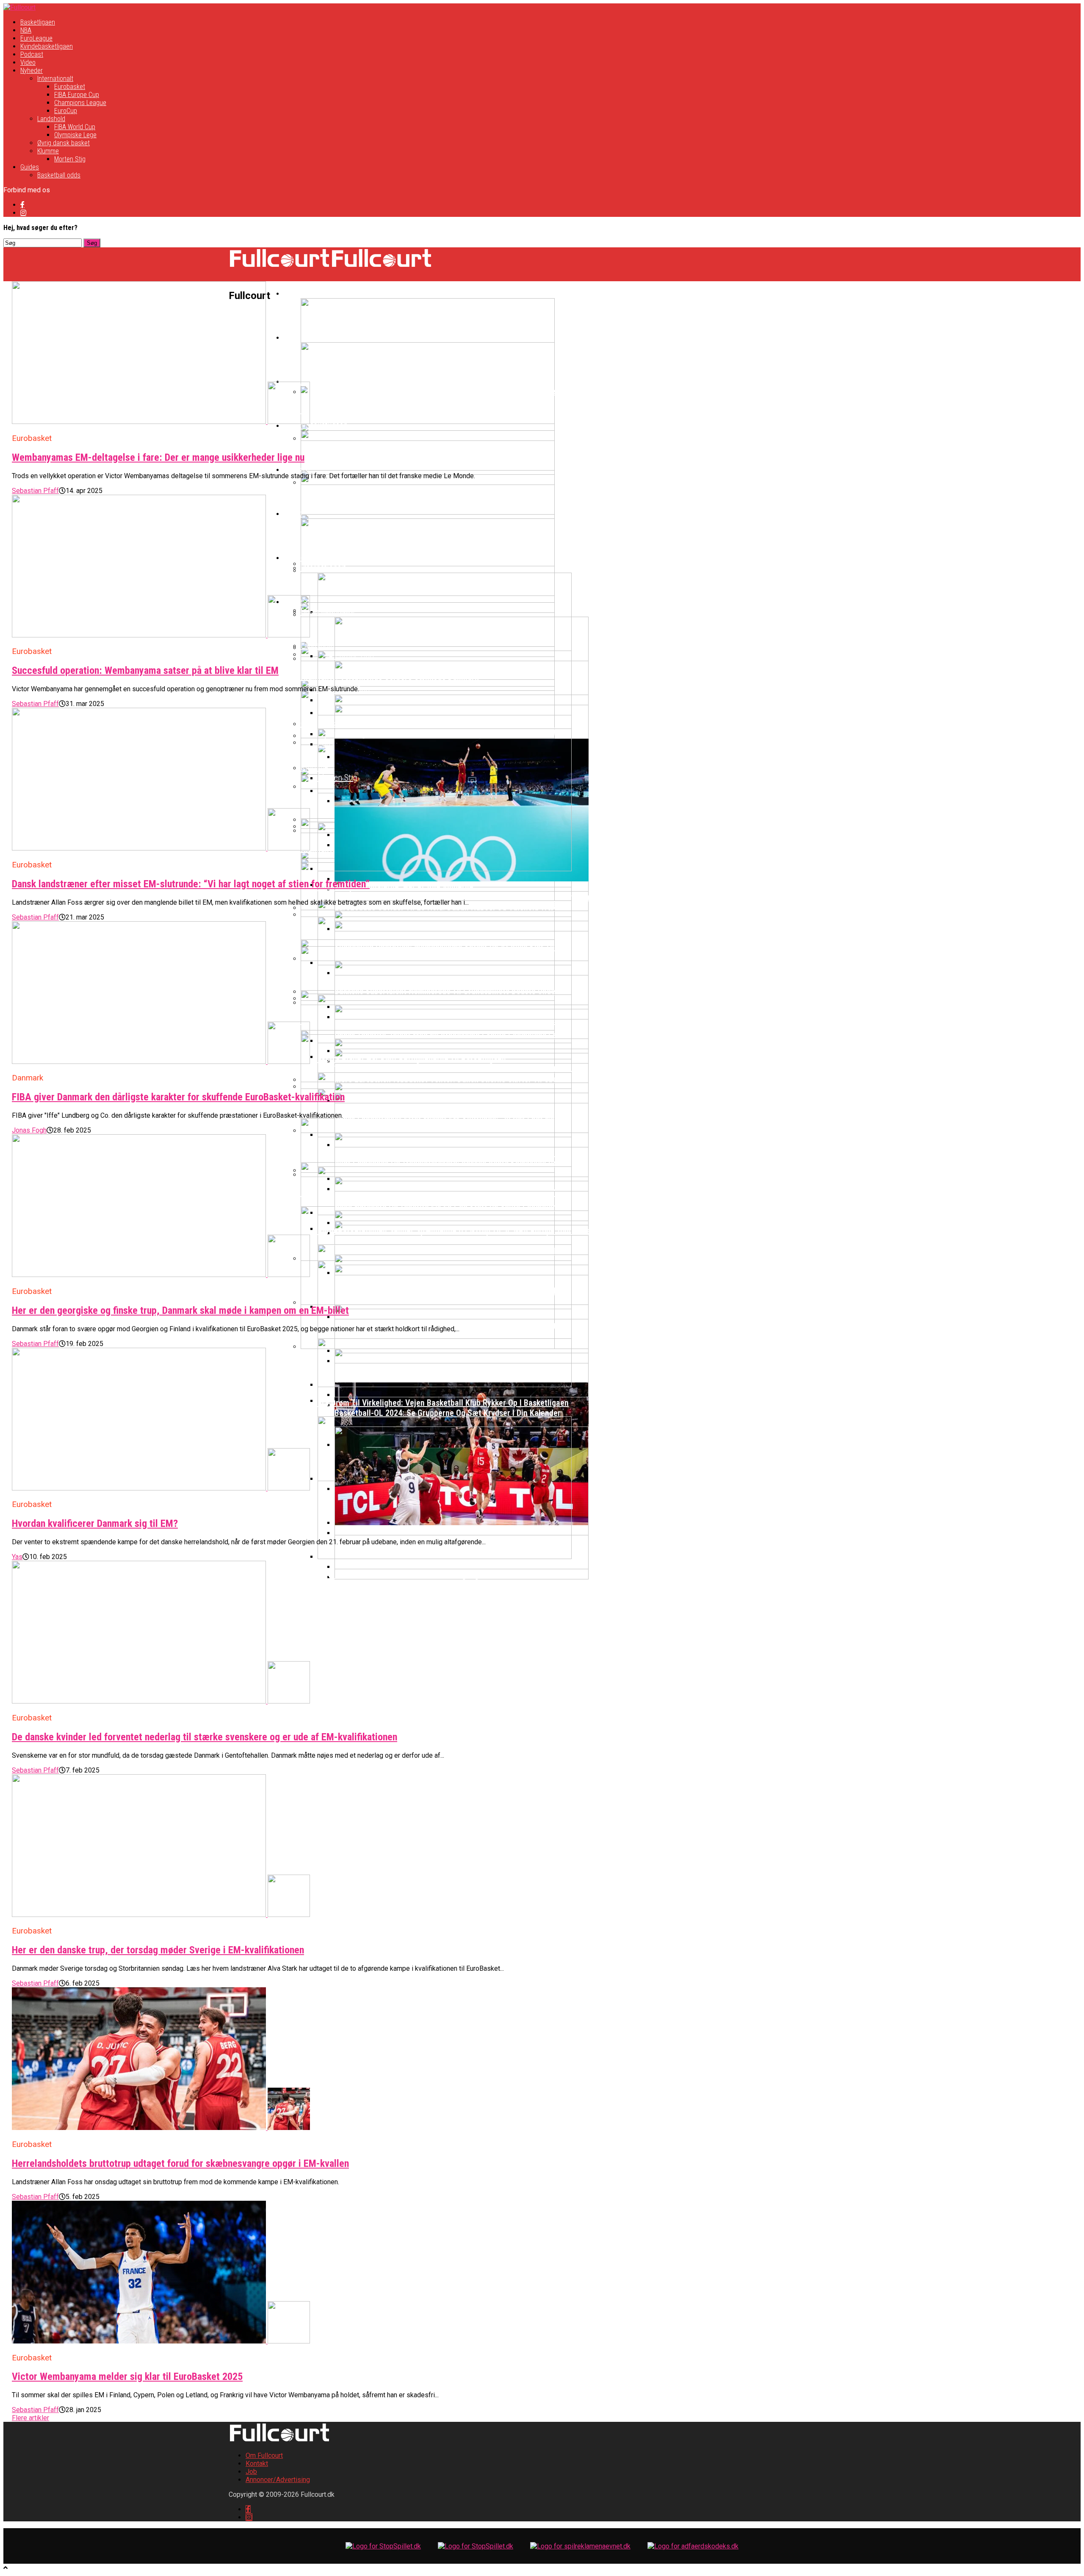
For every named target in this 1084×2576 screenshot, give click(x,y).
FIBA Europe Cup (77, 95)
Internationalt (55, 79)
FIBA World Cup (75, 127)
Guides (30, 167)
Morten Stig (70, 159)
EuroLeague (36, 38)
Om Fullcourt (264, 2456)
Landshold (51, 119)
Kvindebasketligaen (47, 46)
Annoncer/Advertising (278, 2480)
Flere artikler (30, 2418)
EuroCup (66, 111)
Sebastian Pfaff (35, 491)
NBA (26, 30)
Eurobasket (70, 87)
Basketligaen (38, 22)
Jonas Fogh (29, 1130)
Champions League (80, 103)
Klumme (48, 151)
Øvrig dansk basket (64, 143)
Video (28, 62)
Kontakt (257, 2464)
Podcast (32, 54)
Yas (17, 1557)
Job (251, 2472)
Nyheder (32, 71)
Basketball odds (59, 175)
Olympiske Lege (75, 135)
